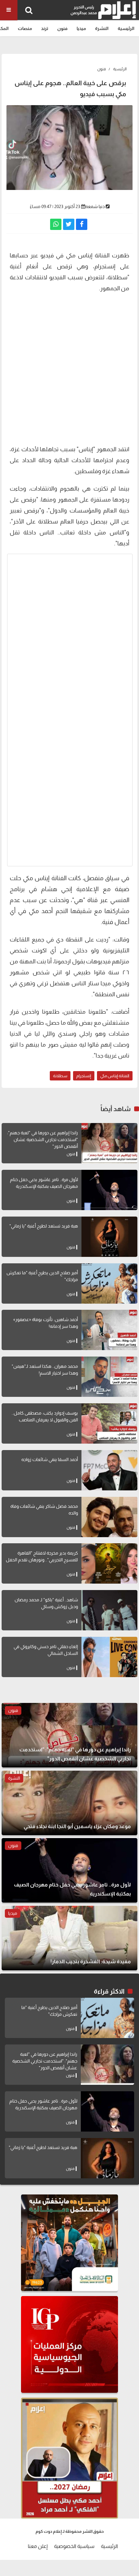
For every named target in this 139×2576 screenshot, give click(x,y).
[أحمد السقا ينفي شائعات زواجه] (109, 1470)
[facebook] (82, 224)
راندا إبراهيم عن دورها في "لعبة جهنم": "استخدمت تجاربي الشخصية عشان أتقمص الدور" (43, 1139)
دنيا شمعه (95, 206)
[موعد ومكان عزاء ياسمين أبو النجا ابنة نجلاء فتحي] (69, 1803)
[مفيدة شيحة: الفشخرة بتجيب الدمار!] (69, 1938)
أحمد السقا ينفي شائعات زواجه (50, 1459)
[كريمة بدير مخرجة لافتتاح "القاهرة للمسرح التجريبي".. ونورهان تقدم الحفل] (109, 1563)
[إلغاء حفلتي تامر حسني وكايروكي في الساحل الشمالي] (109, 1657)
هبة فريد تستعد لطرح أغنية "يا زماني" (44, 1226)
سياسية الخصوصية (74, 2546)
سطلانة (60, 1076)
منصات (25, 28)
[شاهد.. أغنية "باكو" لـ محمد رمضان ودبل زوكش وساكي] (109, 1610)
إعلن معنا (38, 2546)
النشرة (102, 28)
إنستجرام (84, 1076)
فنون (62, 28)
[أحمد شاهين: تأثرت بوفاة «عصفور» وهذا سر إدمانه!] (109, 1330)
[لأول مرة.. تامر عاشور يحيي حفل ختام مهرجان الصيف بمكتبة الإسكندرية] (109, 1190)
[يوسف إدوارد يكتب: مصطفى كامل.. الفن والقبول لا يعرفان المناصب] (109, 1423)
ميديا (81, 28)
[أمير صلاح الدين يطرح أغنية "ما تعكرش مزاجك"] (109, 1283)
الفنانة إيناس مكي (115, 1076)
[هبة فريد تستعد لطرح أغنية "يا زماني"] (109, 1237)
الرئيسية (126, 28)
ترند (45, 28)
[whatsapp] (56, 224)
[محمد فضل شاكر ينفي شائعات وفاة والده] (109, 1517)
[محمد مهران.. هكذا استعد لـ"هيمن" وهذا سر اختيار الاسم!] (109, 1377)
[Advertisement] (69, 368)
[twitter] (69, 224)
